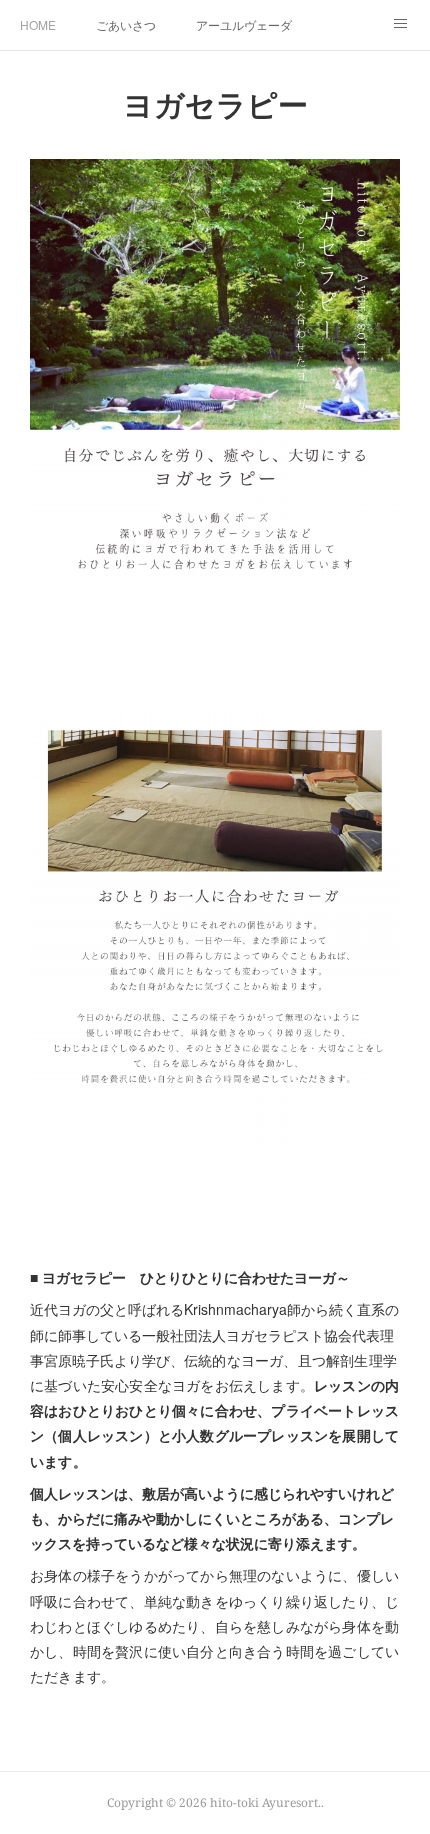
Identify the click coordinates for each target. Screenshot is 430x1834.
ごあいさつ (126, 24)
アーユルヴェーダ (244, 24)
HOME (38, 24)
